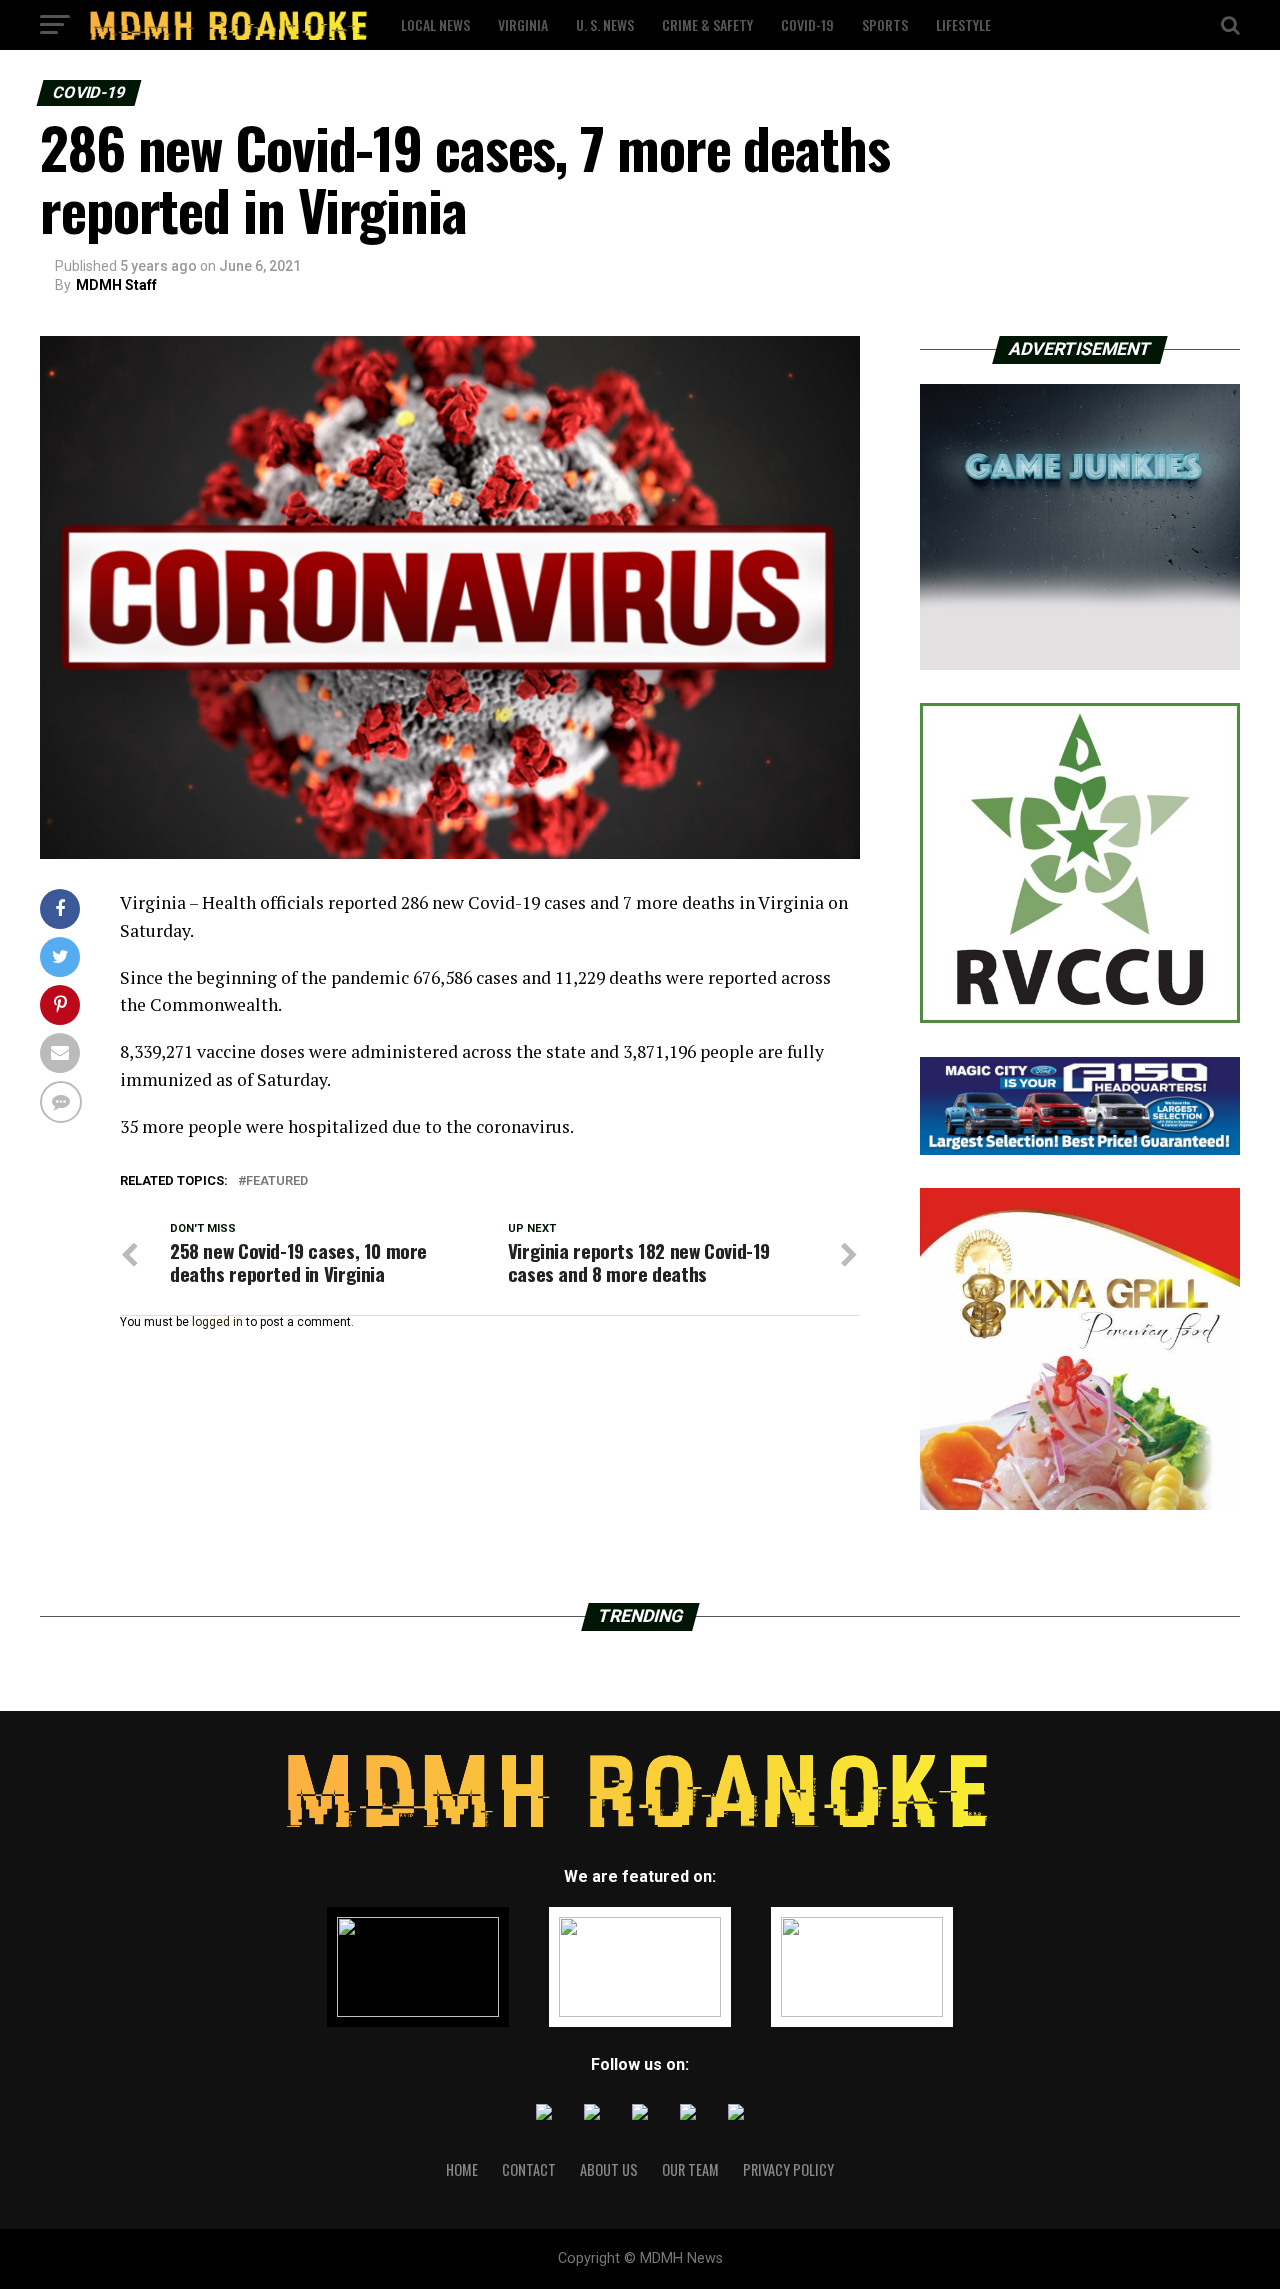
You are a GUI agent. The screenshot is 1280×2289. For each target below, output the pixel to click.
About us (609, 2169)
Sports (885, 24)
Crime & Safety (707, 24)
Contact (529, 2169)
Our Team (690, 2169)
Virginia (523, 24)
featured (277, 1181)
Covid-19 (807, 24)
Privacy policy (788, 2169)
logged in (217, 1322)
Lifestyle (963, 24)
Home (462, 2169)
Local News (435, 24)
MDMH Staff (116, 285)
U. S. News (605, 24)
